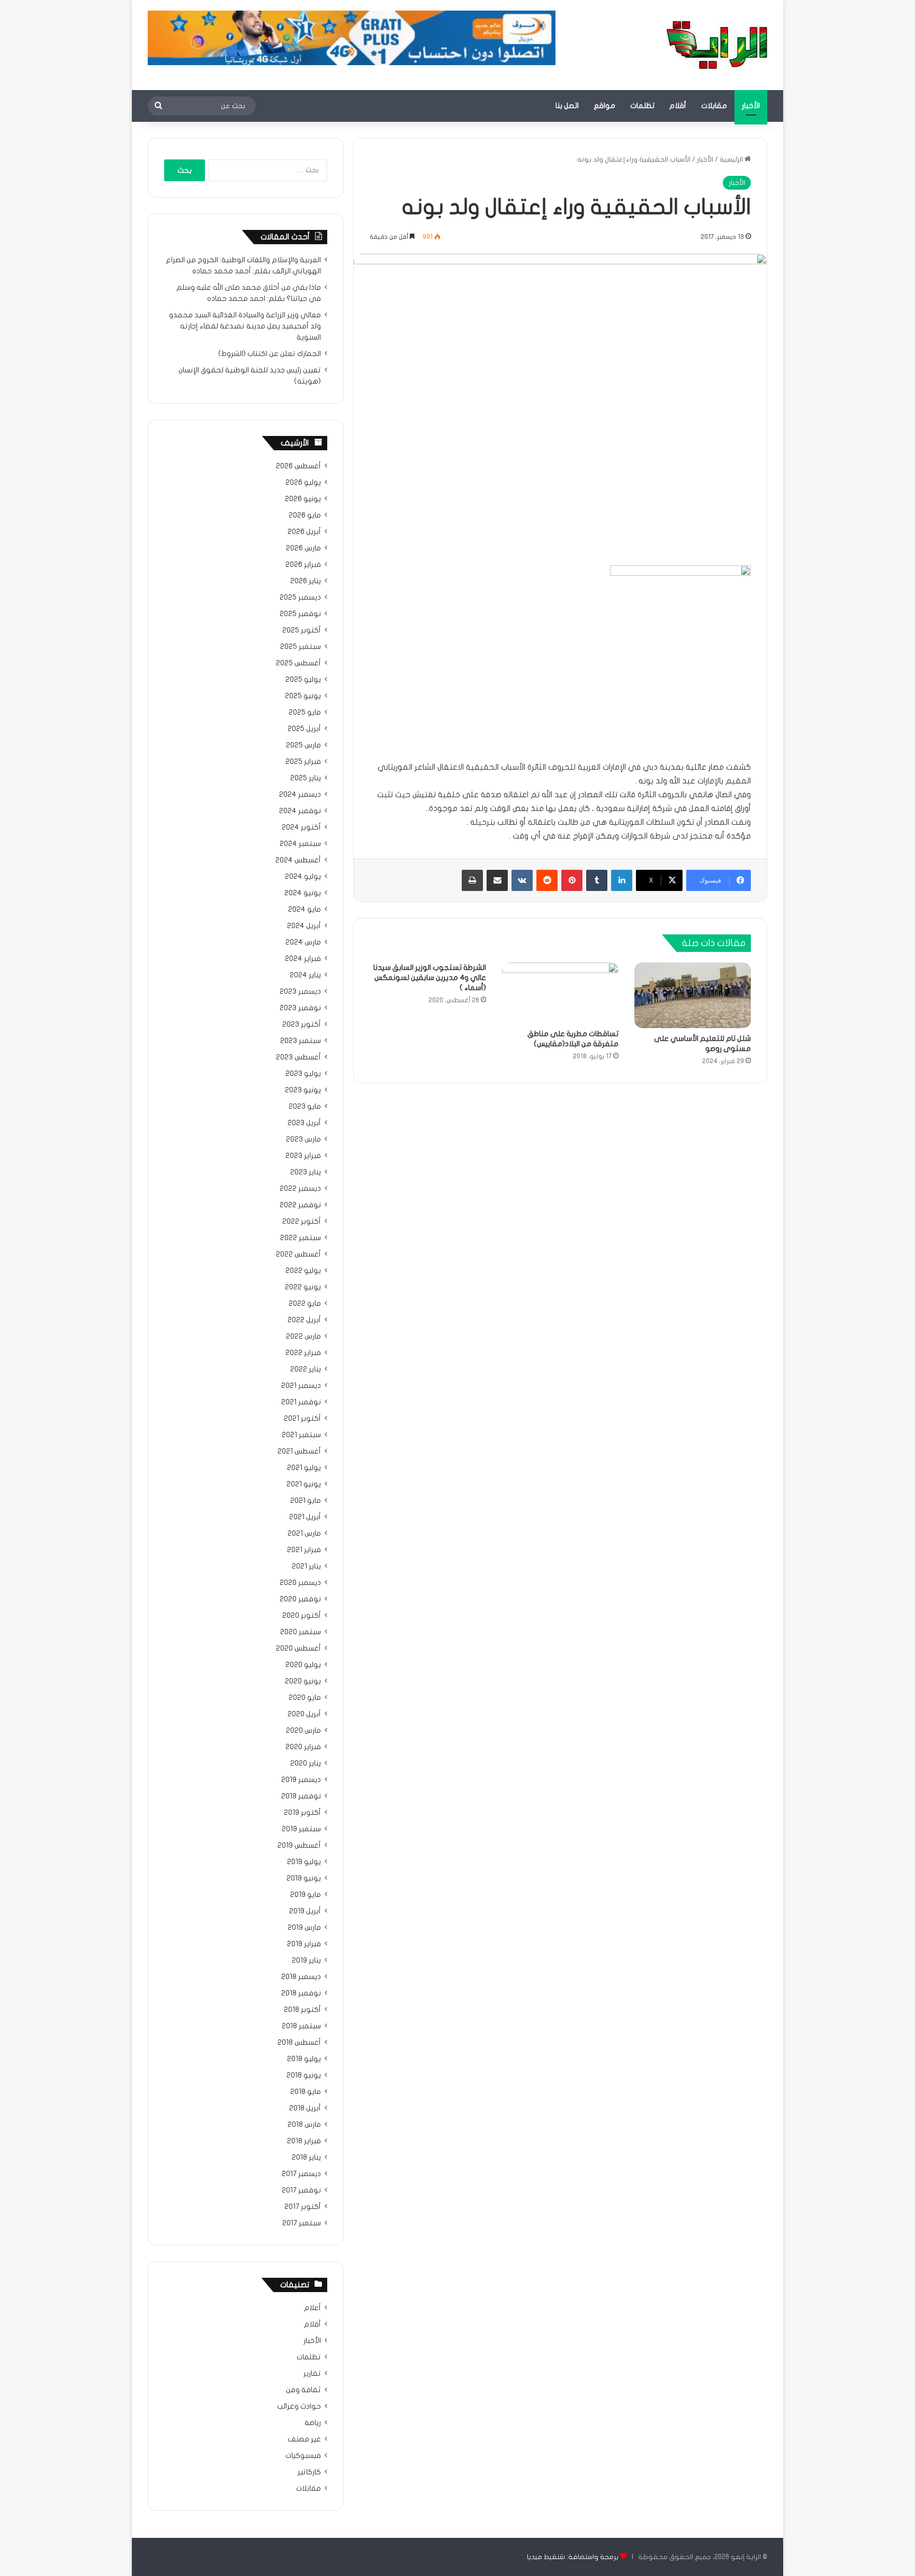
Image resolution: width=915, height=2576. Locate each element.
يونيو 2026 (303, 499)
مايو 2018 (306, 2092)
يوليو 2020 (303, 1665)
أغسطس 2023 (298, 1057)
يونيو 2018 (304, 2075)
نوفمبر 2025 (300, 614)
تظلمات (642, 106)
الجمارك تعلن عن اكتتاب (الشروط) (270, 354)
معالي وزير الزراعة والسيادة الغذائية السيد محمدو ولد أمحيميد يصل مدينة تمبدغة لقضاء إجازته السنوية (245, 326)
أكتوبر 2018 (302, 2010)
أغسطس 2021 (299, 1451)
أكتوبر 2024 (301, 827)
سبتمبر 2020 (300, 1632)
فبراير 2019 (304, 1944)
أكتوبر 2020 (302, 1616)
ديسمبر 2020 (300, 1583)
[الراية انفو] (717, 45)
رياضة (313, 2423)
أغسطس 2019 (299, 1846)
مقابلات (714, 106)
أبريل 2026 (304, 532)
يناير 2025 (306, 778)
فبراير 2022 (303, 1353)
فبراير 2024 (303, 959)
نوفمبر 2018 (301, 1993)
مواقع (604, 106)
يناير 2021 (306, 1566)
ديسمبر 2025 (300, 598)
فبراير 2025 (303, 762)
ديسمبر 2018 (301, 1977)
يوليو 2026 (303, 483)
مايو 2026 (305, 515)
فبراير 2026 (303, 565)
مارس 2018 (304, 2125)
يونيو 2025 (303, 696)
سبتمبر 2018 (301, 2026)
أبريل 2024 (304, 926)
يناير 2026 (306, 581)
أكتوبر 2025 (302, 630)
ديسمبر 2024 (300, 795)
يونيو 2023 (303, 1090)
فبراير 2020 (303, 1747)
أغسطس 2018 (299, 2043)
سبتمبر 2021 (301, 1435)
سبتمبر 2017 (302, 2223)
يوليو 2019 (304, 1862)
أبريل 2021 (305, 1517)
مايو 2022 (305, 1304)
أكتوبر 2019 (302, 1813)
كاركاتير (309, 2472)
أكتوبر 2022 (302, 1222)
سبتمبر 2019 (301, 1829)
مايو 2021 (306, 1501)
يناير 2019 (306, 1960)
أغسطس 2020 (298, 1648)
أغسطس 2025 (298, 663)
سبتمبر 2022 (300, 1238)
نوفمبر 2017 (301, 2190)
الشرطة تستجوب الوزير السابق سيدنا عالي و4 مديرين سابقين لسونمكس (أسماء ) (430, 978)
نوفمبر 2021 (301, 1402)
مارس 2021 (304, 1534)
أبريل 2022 (304, 1320)
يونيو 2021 (304, 1484)
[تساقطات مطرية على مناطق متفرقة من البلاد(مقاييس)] (560, 993)
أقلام (678, 106)
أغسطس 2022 (298, 1254)
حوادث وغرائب (299, 2406)
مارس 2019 (304, 1928)
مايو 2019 (306, 1895)
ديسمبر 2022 (300, 1189)
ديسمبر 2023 (300, 992)
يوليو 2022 (303, 1271)
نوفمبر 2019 (301, 1796)
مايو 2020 (305, 1698)
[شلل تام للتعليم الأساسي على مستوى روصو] (693, 995)
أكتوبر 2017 (303, 2207)
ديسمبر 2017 (301, 2174)
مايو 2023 (305, 1107)
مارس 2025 (303, 745)
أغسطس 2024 (298, 860)
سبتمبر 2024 (300, 844)
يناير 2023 (306, 1172)
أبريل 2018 (305, 2108)
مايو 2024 (304, 910)
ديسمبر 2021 (301, 1386)
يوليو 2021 (304, 1468)
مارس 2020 (303, 1731)
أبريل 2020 (304, 1714)
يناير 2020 (306, 1763)
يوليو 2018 (304, 2059)
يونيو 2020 (303, 1681)
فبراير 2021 (304, 1550)
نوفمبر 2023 (300, 1008)
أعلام (312, 2308)
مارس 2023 (303, 1139)
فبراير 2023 (303, 1156)
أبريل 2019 (305, 1911)
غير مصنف (304, 2439)
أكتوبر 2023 (302, 1024)
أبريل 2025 (304, 729)
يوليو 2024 (303, 877)
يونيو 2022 (303, 1287)
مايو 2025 (305, 712)
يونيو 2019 (304, 1878)
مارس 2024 (303, 942)
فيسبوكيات (303, 2456)
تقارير (312, 2374)
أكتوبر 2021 (302, 1419)
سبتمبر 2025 (300, 647)
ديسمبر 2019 (301, 1780)
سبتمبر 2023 (300, 1041)
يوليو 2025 (303, 680)
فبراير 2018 (304, 2141)
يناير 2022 (306, 1369)
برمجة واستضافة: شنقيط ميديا (573, 2557)
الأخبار (751, 106)
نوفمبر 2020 (300, 1599)
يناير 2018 (306, 2158)
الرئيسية (732, 159)
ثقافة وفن (303, 2390)
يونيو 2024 (303, 893)
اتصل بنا (567, 106)
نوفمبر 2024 (300, 811)
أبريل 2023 (304, 1123)
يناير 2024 (305, 975)
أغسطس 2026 (298, 466)
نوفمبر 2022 (300, 1205)
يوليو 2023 (303, 1074)
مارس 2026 (303, 548)
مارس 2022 (303, 1336)
